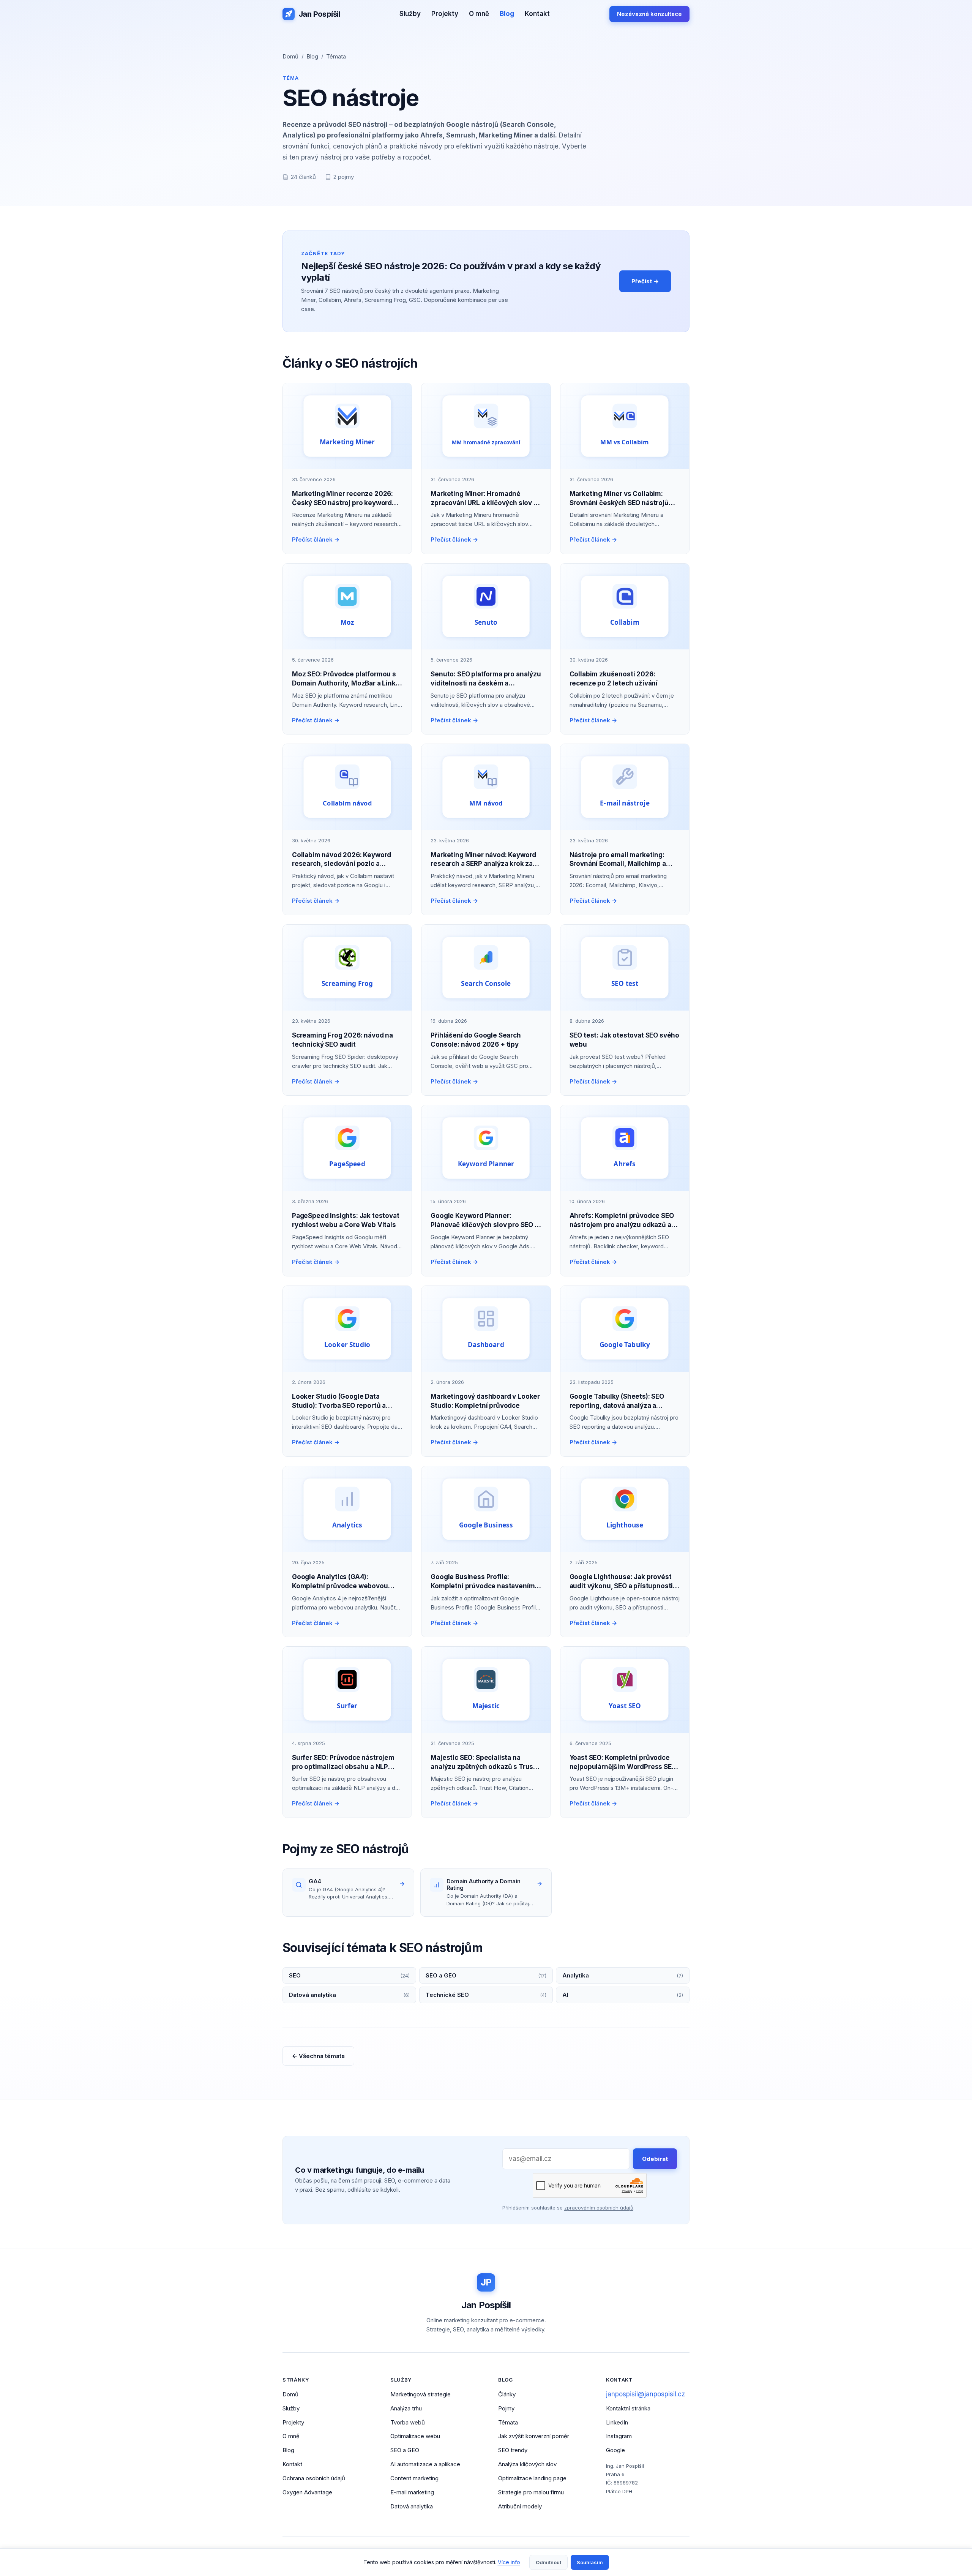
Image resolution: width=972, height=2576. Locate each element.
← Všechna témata (318, 2056)
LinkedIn (617, 2422)
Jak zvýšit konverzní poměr (534, 2436)
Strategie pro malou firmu (531, 2492)
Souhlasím (590, 2562)
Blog (507, 14)
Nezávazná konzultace (649, 14)
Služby (410, 14)
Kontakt (537, 14)
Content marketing (414, 2478)
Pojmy (506, 2408)
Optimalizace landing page (532, 2478)
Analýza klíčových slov (527, 2464)
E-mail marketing (412, 2492)
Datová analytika (412, 2506)
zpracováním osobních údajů (599, 2208)
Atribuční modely (520, 2506)
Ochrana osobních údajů (314, 2478)
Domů (290, 56)
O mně (479, 14)
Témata (336, 56)
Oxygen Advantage (307, 2492)
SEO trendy (513, 2450)
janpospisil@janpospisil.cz (645, 2394)
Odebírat (655, 2159)
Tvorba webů (408, 2422)
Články (507, 2394)
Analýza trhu (406, 2408)
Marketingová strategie (421, 2394)
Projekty (445, 14)
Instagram (619, 2436)
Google (615, 2450)
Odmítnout (548, 2562)
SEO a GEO (405, 2450)
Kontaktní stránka (628, 2408)
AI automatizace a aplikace (425, 2464)
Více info (509, 2562)
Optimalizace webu (415, 2436)
